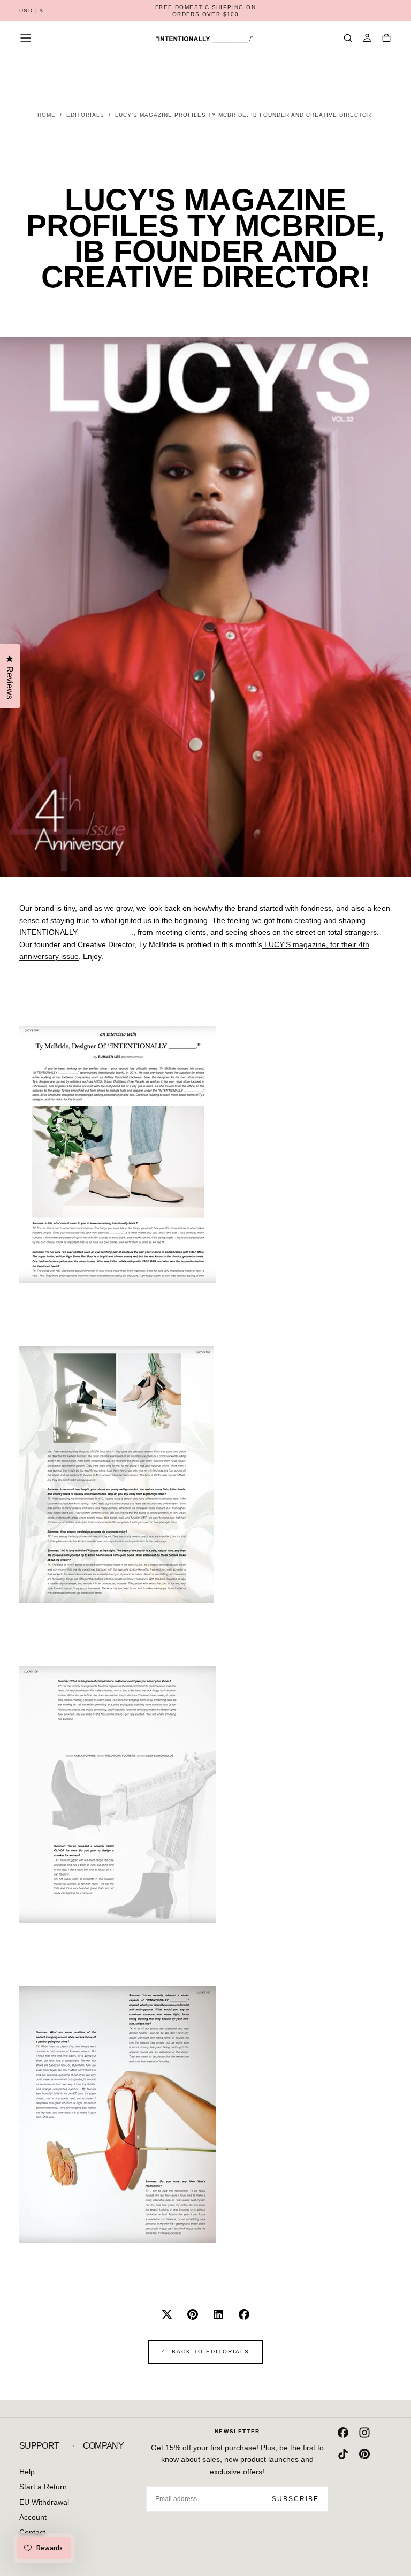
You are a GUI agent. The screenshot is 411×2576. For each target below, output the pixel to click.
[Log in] (367, 39)
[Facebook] (343, 2433)
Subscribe (295, 2499)
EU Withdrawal (44, 2502)
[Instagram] (364, 2433)
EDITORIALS (85, 115)
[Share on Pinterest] (193, 2314)
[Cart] (386, 39)
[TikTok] (343, 2454)
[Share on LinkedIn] (218, 2314)
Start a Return (43, 2487)
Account (33, 2517)
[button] (32, 11)
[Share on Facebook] (244, 2314)
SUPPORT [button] (39, 2446)
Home (47, 115)
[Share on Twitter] (167, 2314)
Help (27, 2472)
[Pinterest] (364, 2454)
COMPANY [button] (104, 2446)
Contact (32, 2532)
